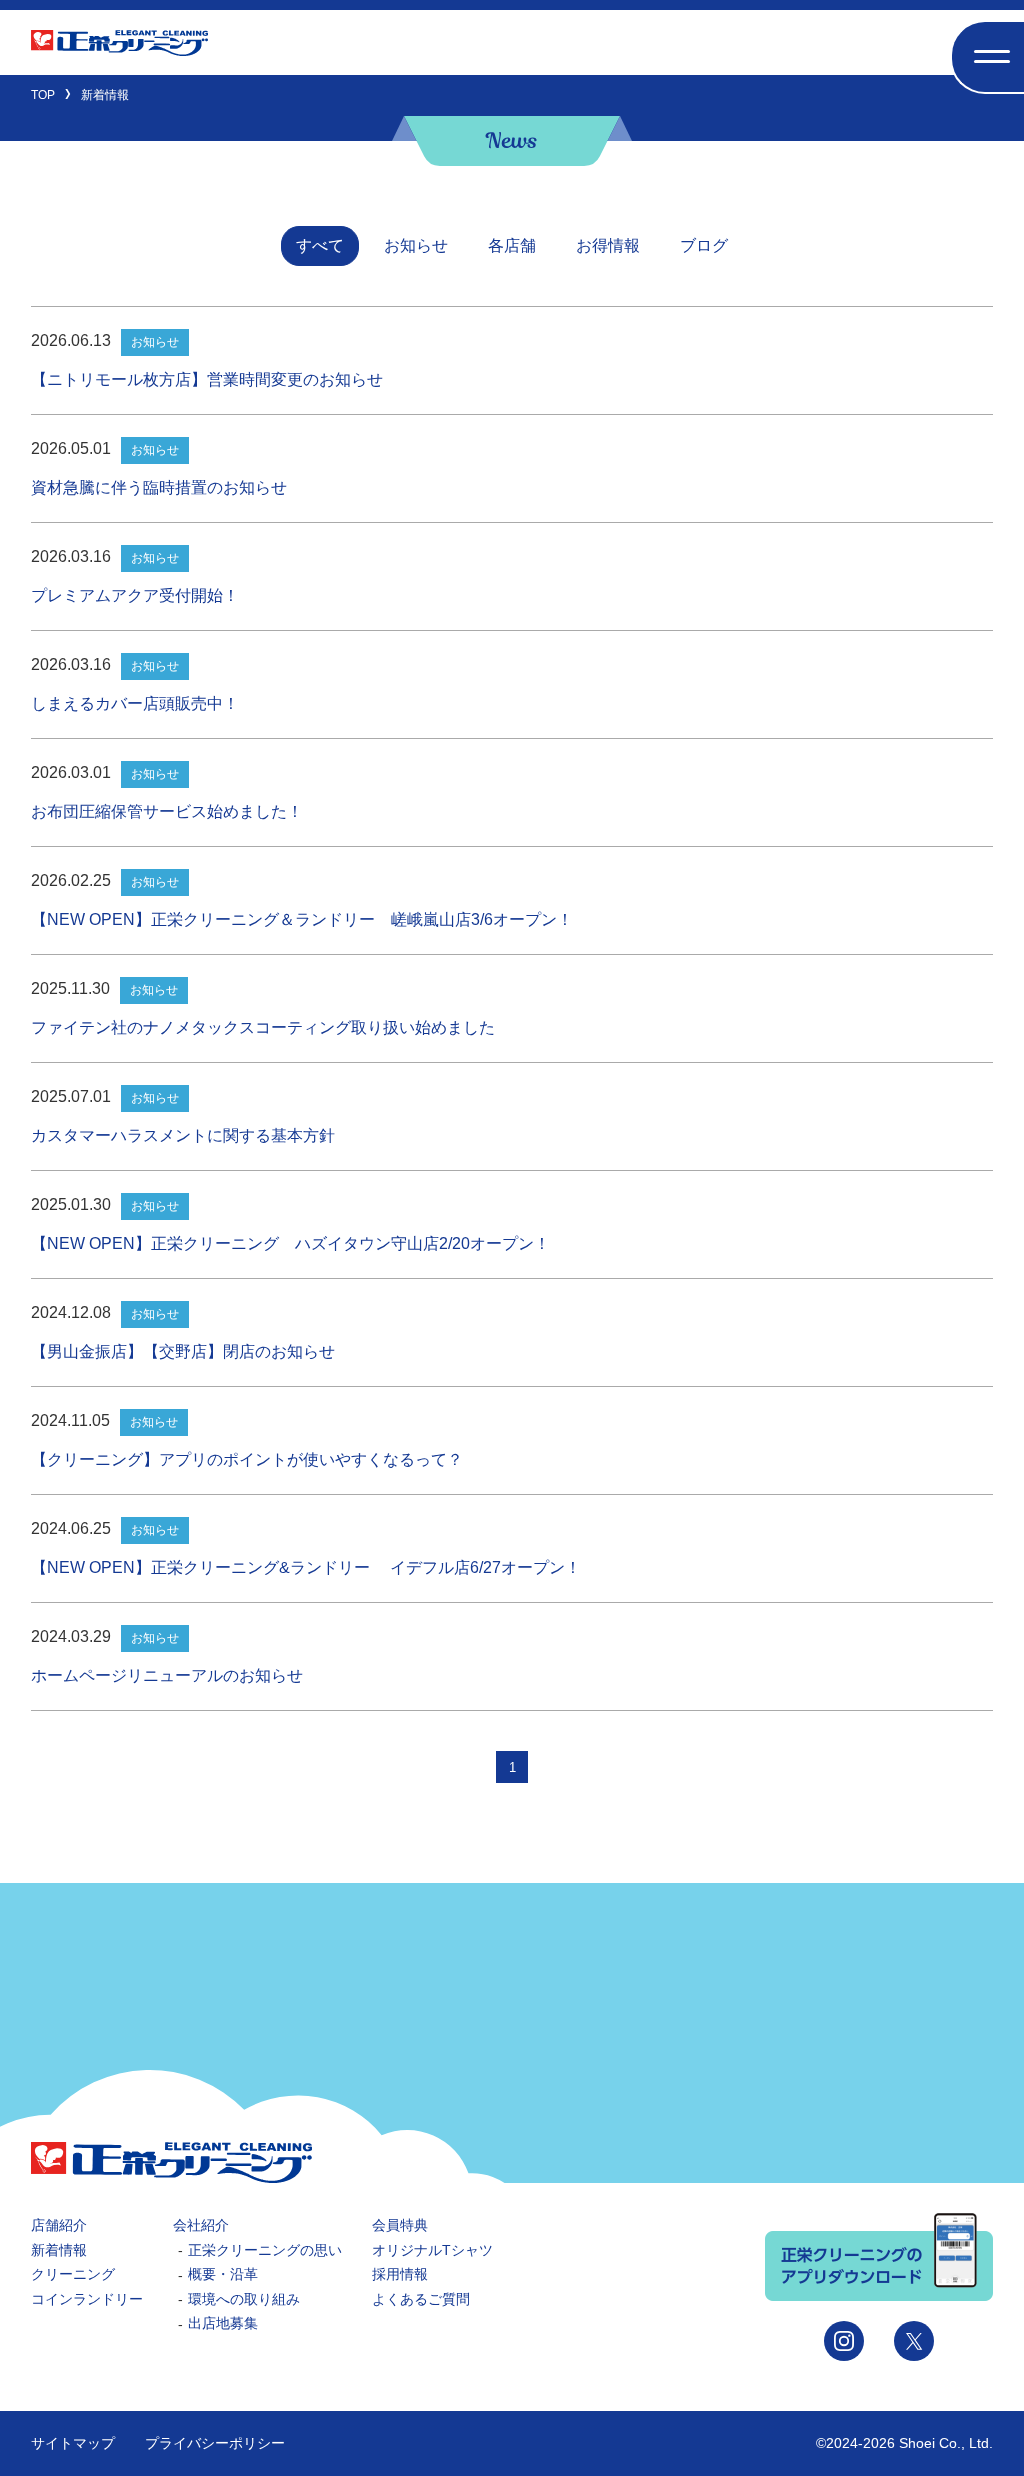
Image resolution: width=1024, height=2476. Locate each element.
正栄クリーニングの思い (265, 2250)
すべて (320, 245)
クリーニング (73, 2274)
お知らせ (416, 245)
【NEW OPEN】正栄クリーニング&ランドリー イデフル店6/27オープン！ (306, 1567)
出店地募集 (223, 2323)
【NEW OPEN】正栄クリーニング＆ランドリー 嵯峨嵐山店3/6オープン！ (302, 919)
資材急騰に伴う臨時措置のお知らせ (159, 487)
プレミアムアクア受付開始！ (135, 595)
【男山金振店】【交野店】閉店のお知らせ (183, 1351)
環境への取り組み (244, 2299)
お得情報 (608, 245)
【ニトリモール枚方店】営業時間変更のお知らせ (207, 379)
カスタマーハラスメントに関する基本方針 (183, 1135)
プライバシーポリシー (215, 2443)
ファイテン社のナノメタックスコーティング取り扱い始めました (263, 1027)
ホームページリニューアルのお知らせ (167, 1675)
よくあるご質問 (421, 2299)
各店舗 (512, 245)
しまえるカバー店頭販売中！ (135, 703)
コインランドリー (87, 2299)
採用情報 (400, 2274)
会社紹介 (201, 2225)
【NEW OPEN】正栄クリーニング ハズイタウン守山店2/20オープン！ (290, 1243)
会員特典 (400, 2225)
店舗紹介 (59, 2225)
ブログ (704, 245)
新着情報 (59, 2250)
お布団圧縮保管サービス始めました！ (167, 811)
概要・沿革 (223, 2274)
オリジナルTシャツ (432, 2250)
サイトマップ (73, 2443)
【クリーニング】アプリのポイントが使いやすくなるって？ (247, 1459)
